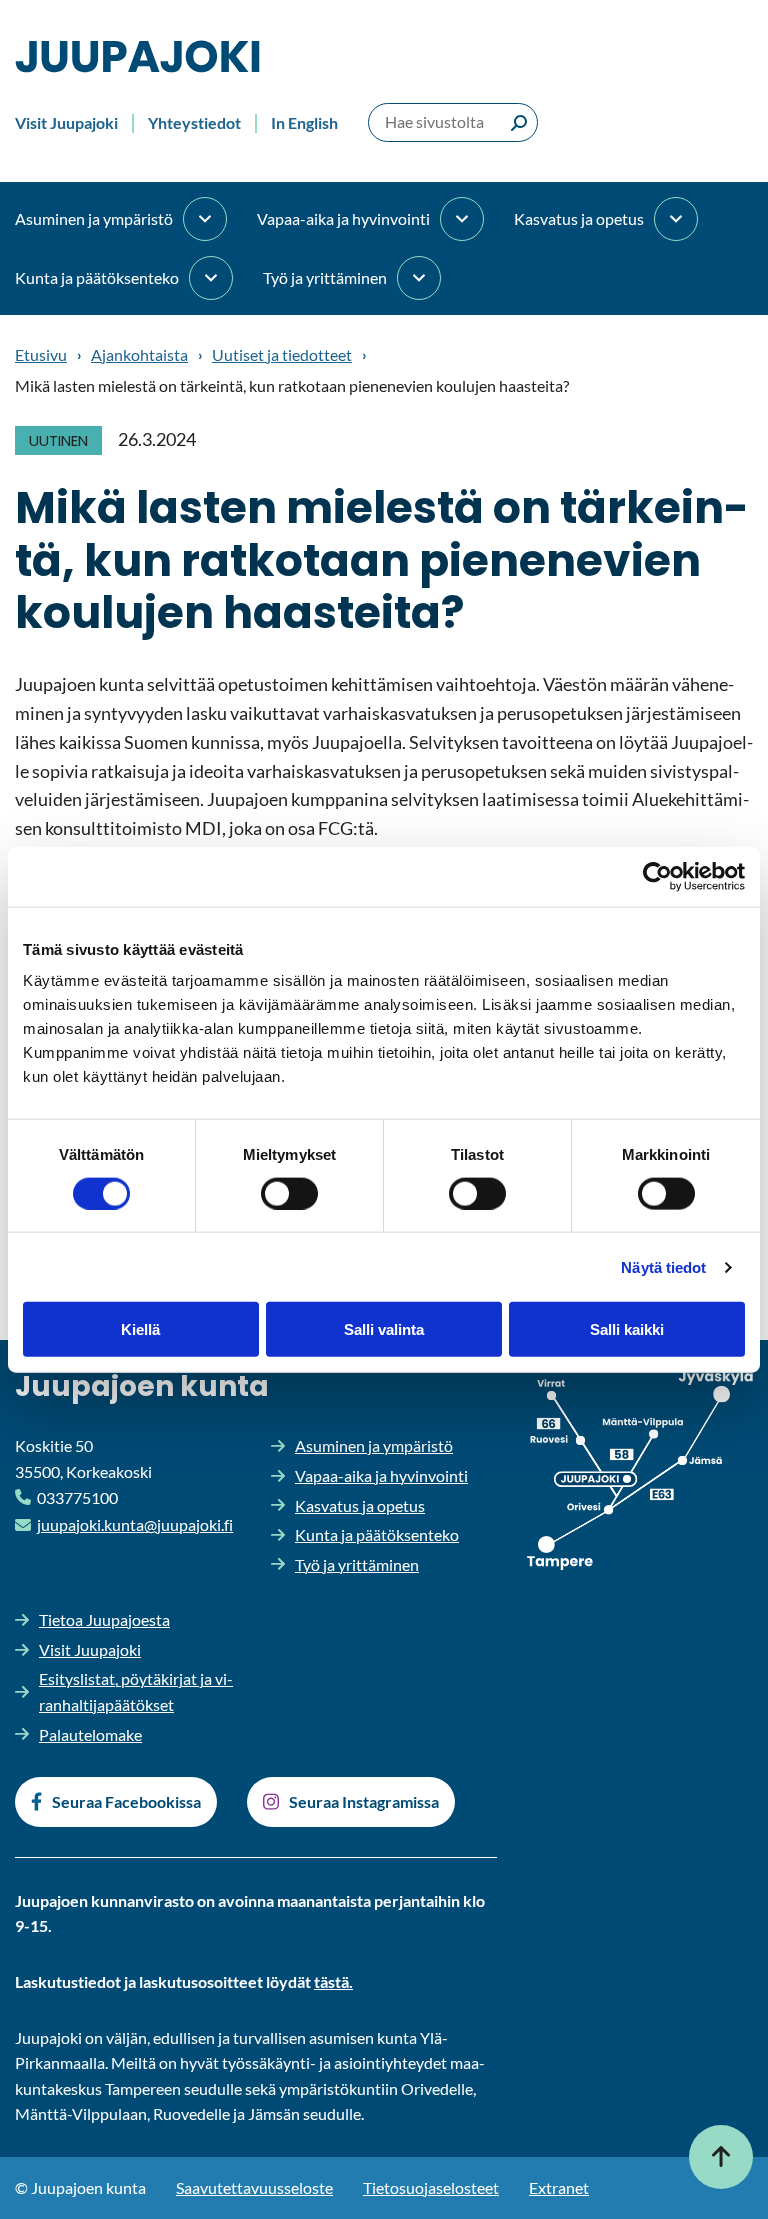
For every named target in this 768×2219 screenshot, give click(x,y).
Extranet (559, 2187)
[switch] (289, 1193)
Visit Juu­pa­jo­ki (66, 122)
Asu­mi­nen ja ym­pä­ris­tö (94, 218)
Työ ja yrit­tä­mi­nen (325, 277)
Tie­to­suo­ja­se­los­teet (431, 2187)
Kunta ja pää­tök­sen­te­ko (97, 277)
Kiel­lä (140, 1329)
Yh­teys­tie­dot (194, 122)
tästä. (333, 1981)
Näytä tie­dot (663, 1266)
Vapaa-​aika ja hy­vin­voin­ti (343, 218)
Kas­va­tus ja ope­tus (579, 218)
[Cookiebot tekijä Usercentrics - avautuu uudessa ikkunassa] (657, 876)
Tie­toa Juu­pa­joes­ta (104, 1619)
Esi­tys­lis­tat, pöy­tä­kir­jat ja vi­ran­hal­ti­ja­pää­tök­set (136, 1691)
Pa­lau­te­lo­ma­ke (90, 1734)
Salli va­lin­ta (384, 1329)
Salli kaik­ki (627, 1329)
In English (304, 122)
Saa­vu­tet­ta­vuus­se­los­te (254, 2187)
